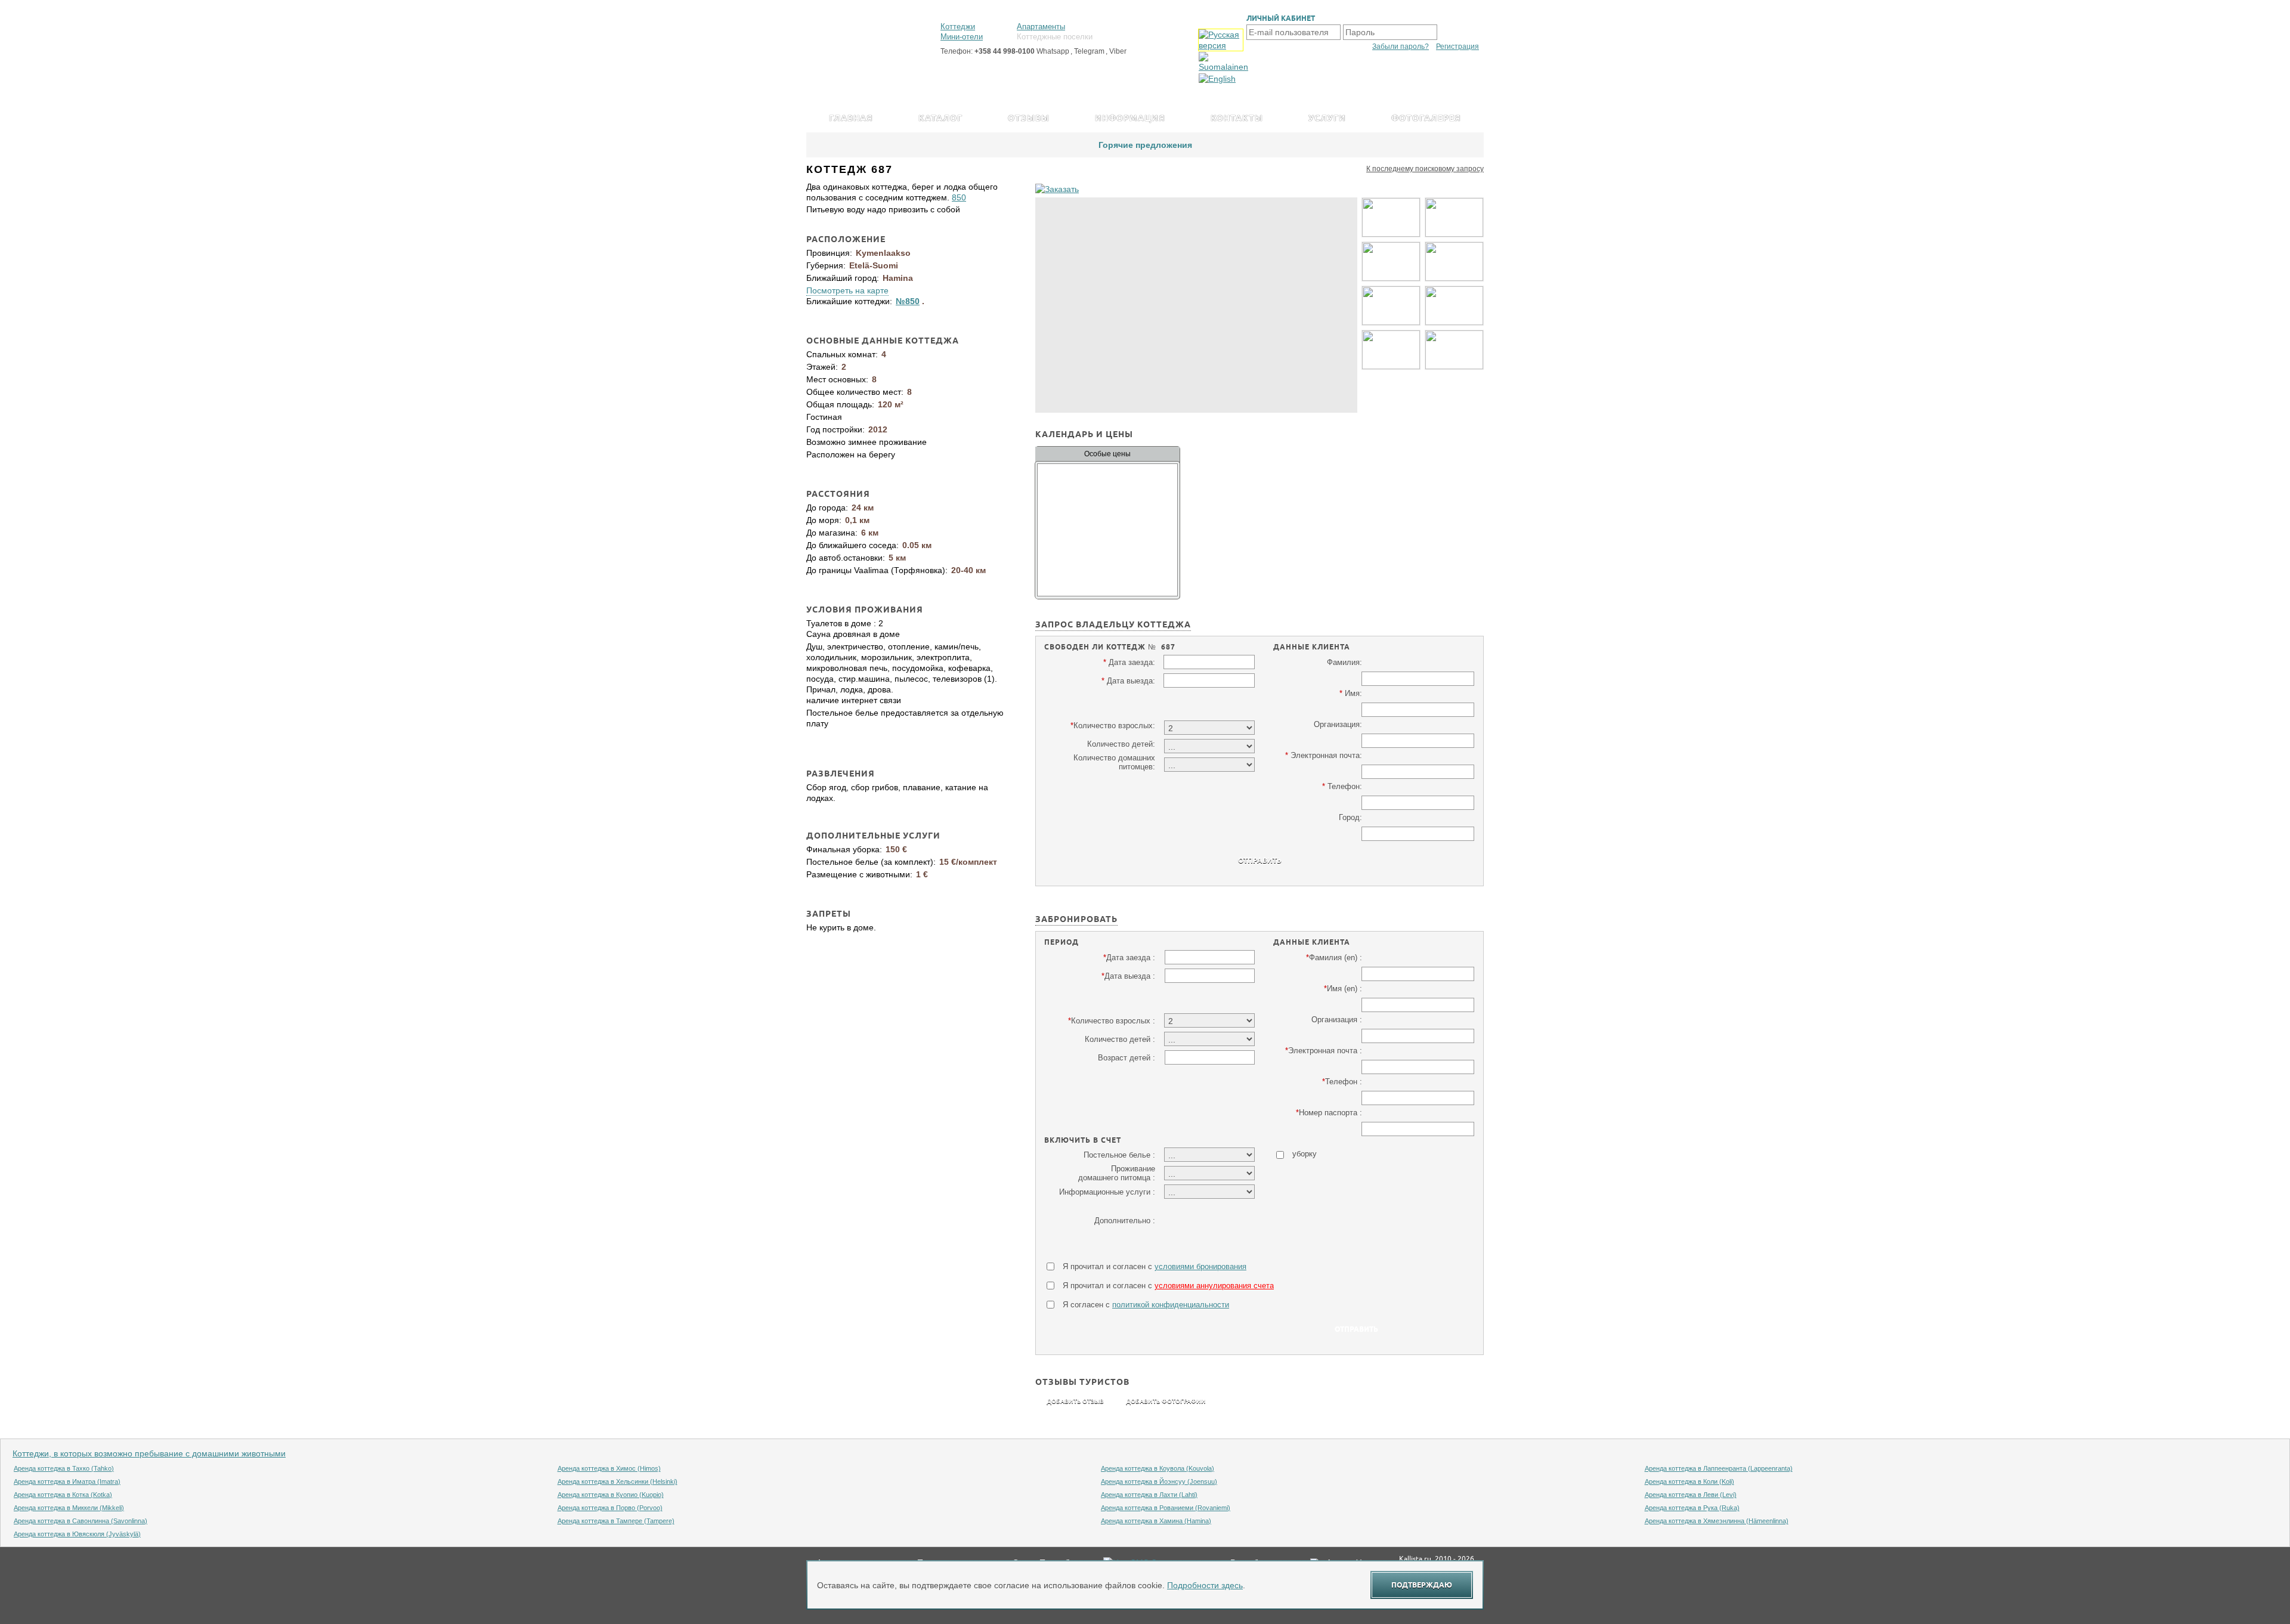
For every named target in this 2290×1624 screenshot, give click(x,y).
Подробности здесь (1205, 1585)
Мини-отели (962, 37)
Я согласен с (1146, 1305)
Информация (1130, 119)
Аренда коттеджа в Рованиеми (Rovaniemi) (1166, 1508)
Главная (851, 119)
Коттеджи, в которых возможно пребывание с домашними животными (149, 1453)
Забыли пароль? (1401, 47)
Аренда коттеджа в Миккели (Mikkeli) (69, 1508)
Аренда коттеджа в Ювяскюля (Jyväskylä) (77, 1534)
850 (959, 197)
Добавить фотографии (1166, 1402)
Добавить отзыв (1075, 1402)
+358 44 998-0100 (1005, 51)
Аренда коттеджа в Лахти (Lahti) (1149, 1495)
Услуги (1327, 119)
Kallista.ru (1415, 1559)
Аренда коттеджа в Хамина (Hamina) (1156, 1521)
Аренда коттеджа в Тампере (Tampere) (616, 1521)
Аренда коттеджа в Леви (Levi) (1691, 1495)
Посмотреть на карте (847, 290)
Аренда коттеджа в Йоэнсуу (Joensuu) (1159, 1481)
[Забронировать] (1057, 189)
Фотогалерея (1426, 119)
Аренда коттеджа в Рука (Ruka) (1692, 1508)
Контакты (1237, 119)
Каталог (940, 119)
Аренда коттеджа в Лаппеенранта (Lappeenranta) (1719, 1468)
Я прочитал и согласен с (1155, 1266)
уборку (1305, 1154)
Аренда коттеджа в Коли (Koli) (1689, 1481)
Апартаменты (1041, 27)
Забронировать (1076, 921)
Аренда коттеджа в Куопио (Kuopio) (611, 1495)
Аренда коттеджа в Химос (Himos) (609, 1468)
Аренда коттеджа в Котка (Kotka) (63, 1495)
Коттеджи (958, 27)
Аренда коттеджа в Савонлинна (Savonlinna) (81, 1521)
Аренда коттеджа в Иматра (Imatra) (67, 1481)
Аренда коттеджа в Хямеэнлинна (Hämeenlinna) (1717, 1521)
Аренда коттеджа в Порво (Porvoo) (610, 1508)
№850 (908, 301)
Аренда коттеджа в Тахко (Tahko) (64, 1468)
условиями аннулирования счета (1214, 1286)
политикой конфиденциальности (1171, 1305)
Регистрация (1457, 47)
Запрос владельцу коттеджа (1113, 626)
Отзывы (1029, 119)
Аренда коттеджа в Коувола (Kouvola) (1158, 1468)
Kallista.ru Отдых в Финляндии (859, 34)
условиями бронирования (1200, 1266)
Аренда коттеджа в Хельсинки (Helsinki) (618, 1481)
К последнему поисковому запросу (1425, 169)
